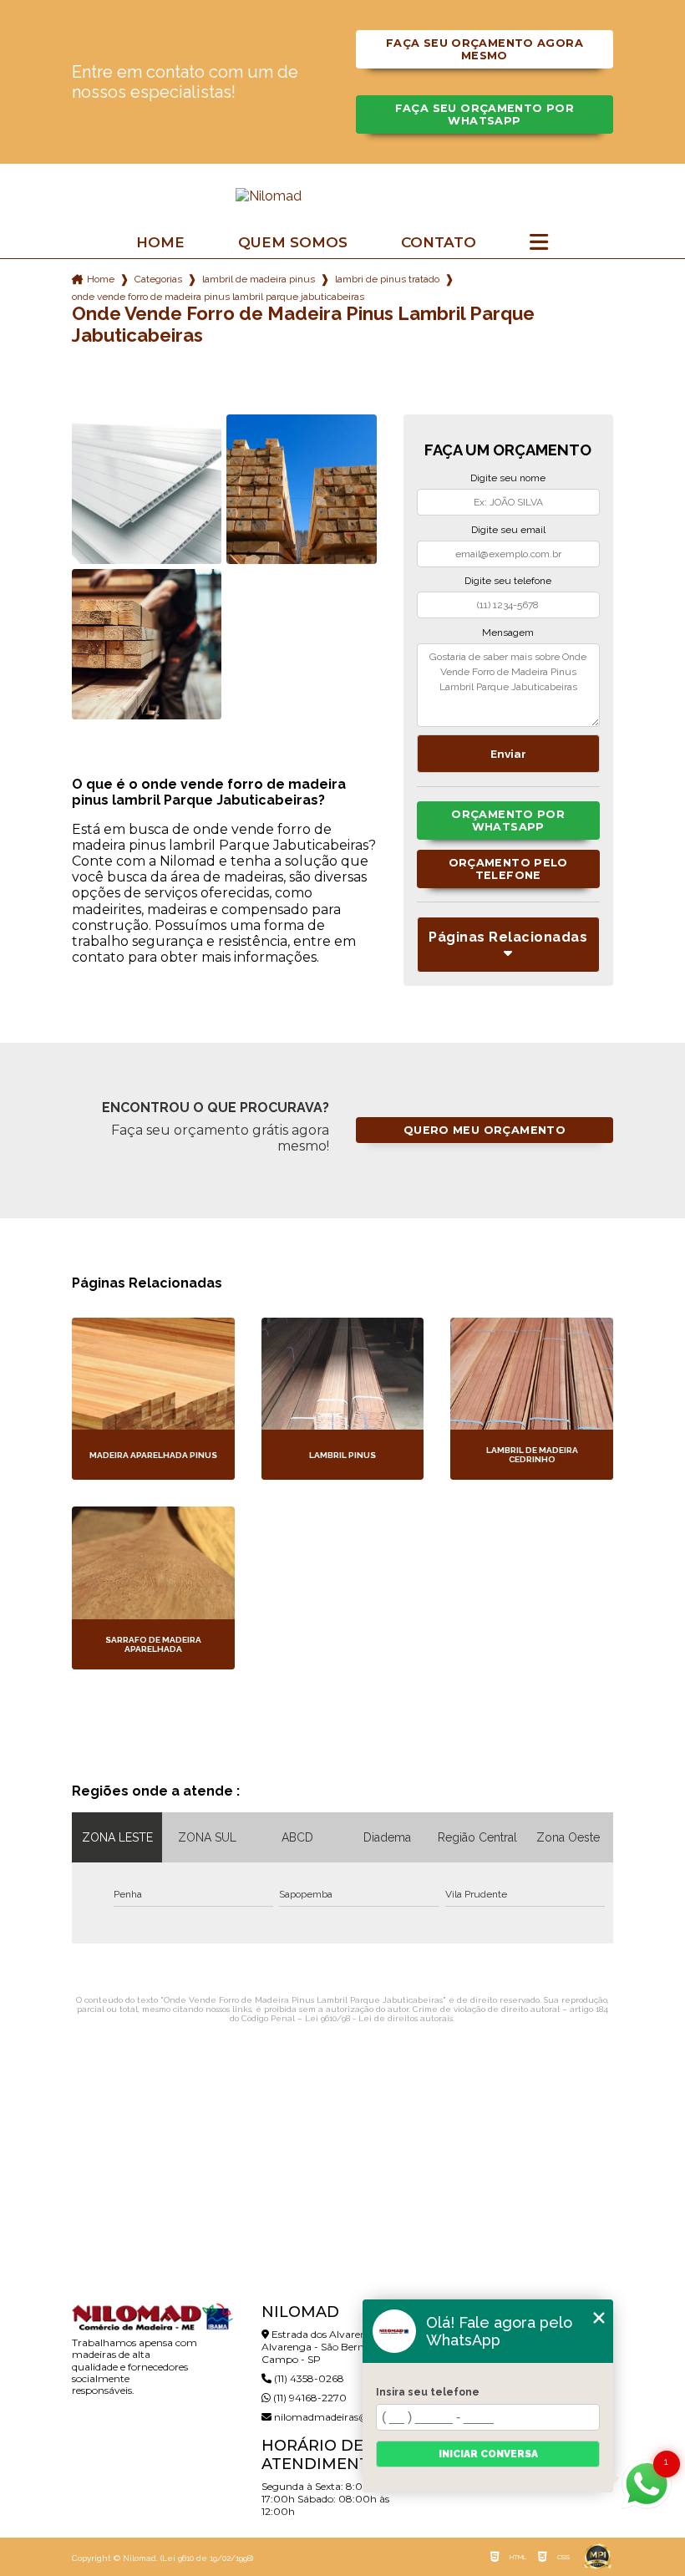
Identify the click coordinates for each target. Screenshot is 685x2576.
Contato (439, 243)
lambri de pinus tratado (387, 279)
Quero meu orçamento (485, 1130)
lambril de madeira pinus (259, 279)
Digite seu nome (508, 478)
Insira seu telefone (428, 2392)
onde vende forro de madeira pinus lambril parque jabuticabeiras (218, 297)
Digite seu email (508, 530)
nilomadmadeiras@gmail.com (347, 2417)
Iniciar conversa (488, 2454)
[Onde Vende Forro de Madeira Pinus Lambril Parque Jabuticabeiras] (147, 489)
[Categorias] (539, 243)
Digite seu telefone (508, 581)
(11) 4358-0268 (308, 2378)
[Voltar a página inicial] (342, 196)
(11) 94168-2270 (309, 2398)
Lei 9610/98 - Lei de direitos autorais (379, 2018)
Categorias (158, 279)
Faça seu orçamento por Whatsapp (485, 114)
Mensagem (508, 633)
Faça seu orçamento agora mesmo (485, 49)
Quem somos (293, 243)
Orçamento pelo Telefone (508, 869)
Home (160, 243)
